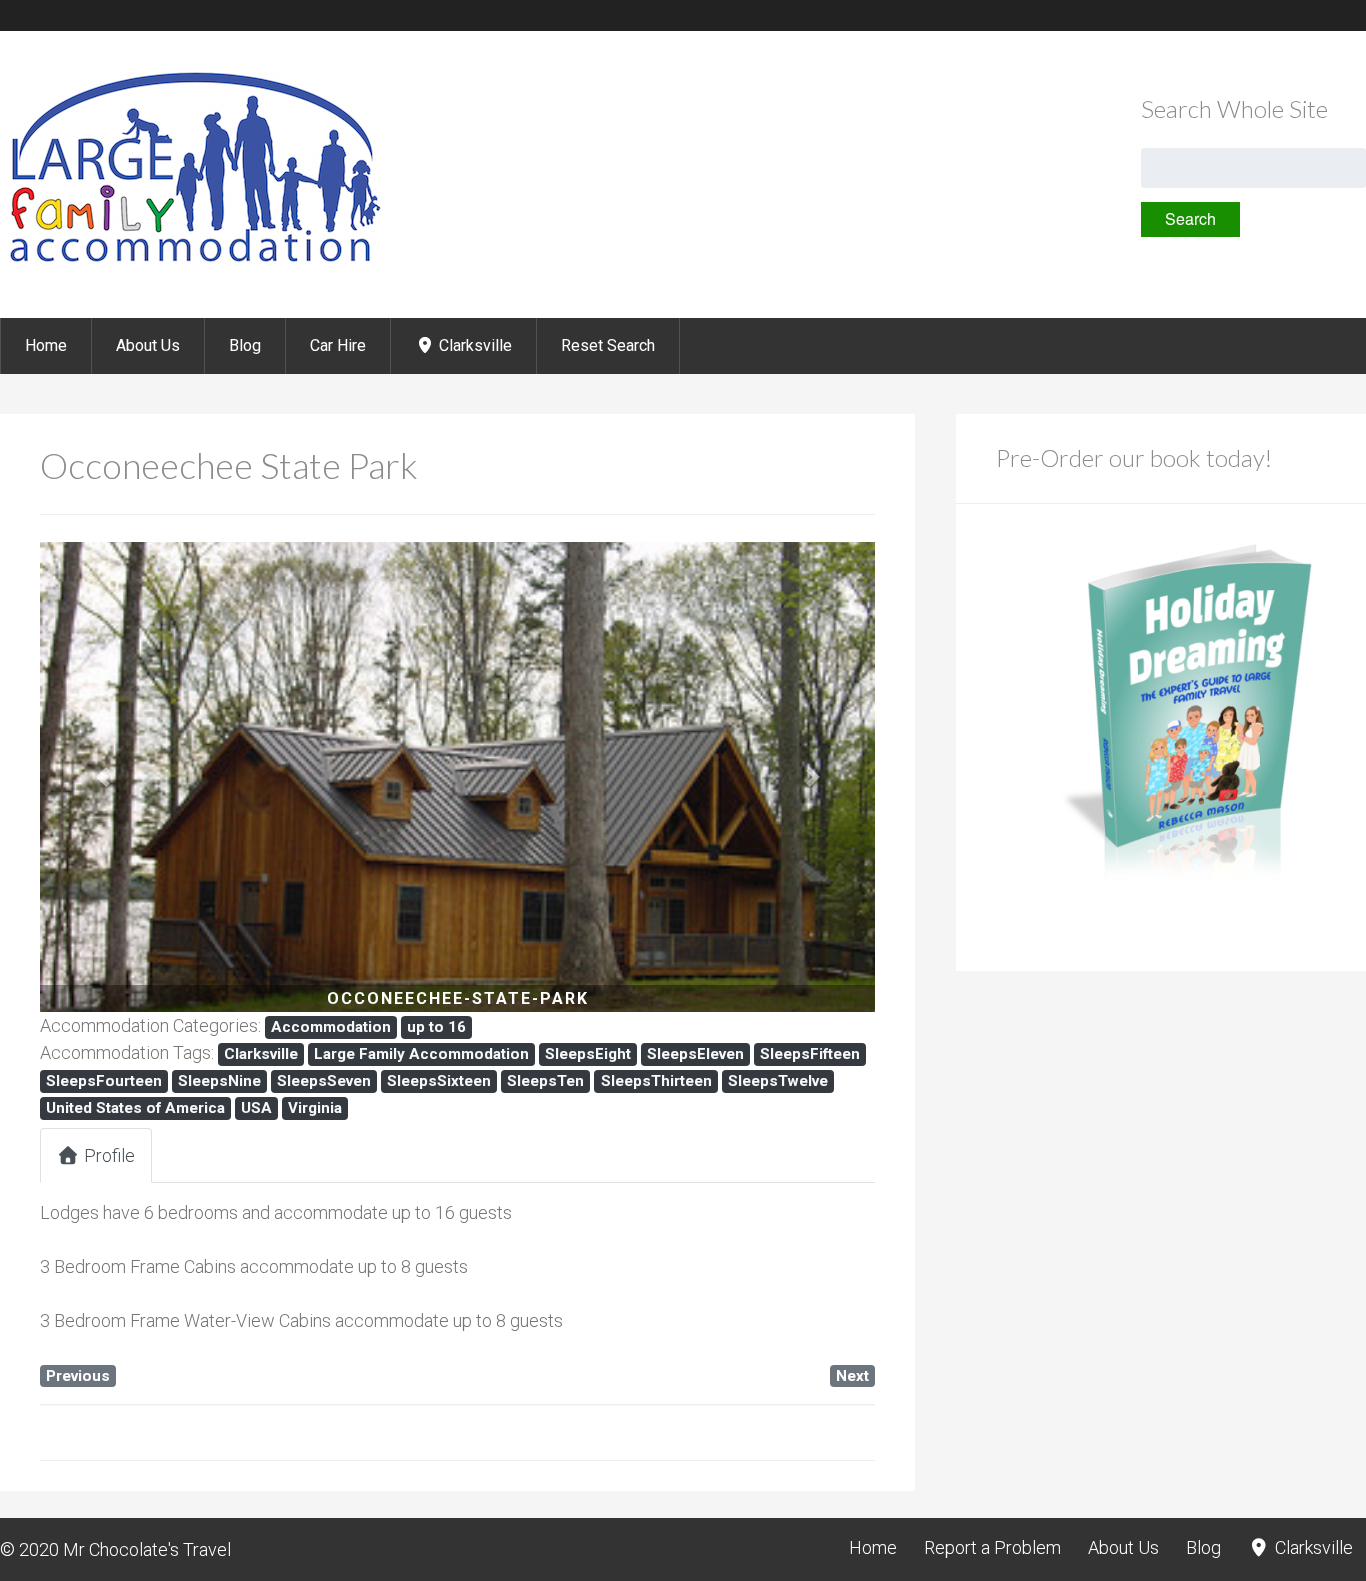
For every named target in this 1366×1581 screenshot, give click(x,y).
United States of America (135, 1108)
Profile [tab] (109, 1155)
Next (852, 1376)
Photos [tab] (223, 1155)
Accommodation (331, 1027)
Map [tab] (329, 1155)
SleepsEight (588, 1054)
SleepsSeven (324, 1081)
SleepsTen (545, 1081)
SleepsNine (219, 1081)
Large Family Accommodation (421, 1054)
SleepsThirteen (656, 1081)
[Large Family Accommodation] (193, 264)
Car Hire (338, 345)
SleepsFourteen (104, 1081)
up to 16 (436, 1027)
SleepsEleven (695, 1054)
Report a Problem (992, 1547)
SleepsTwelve (778, 1081)
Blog (245, 345)
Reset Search (608, 345)
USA (256, 1108)
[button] (102, 777)
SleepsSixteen (439, 1081)
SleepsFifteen (810, 1054)
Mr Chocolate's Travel (147, 1549)
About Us (148, 345)
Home (46, 345)
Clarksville (473, 345)
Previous (78, 1376)
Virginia (315, 1108)
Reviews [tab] (440, 1155)
